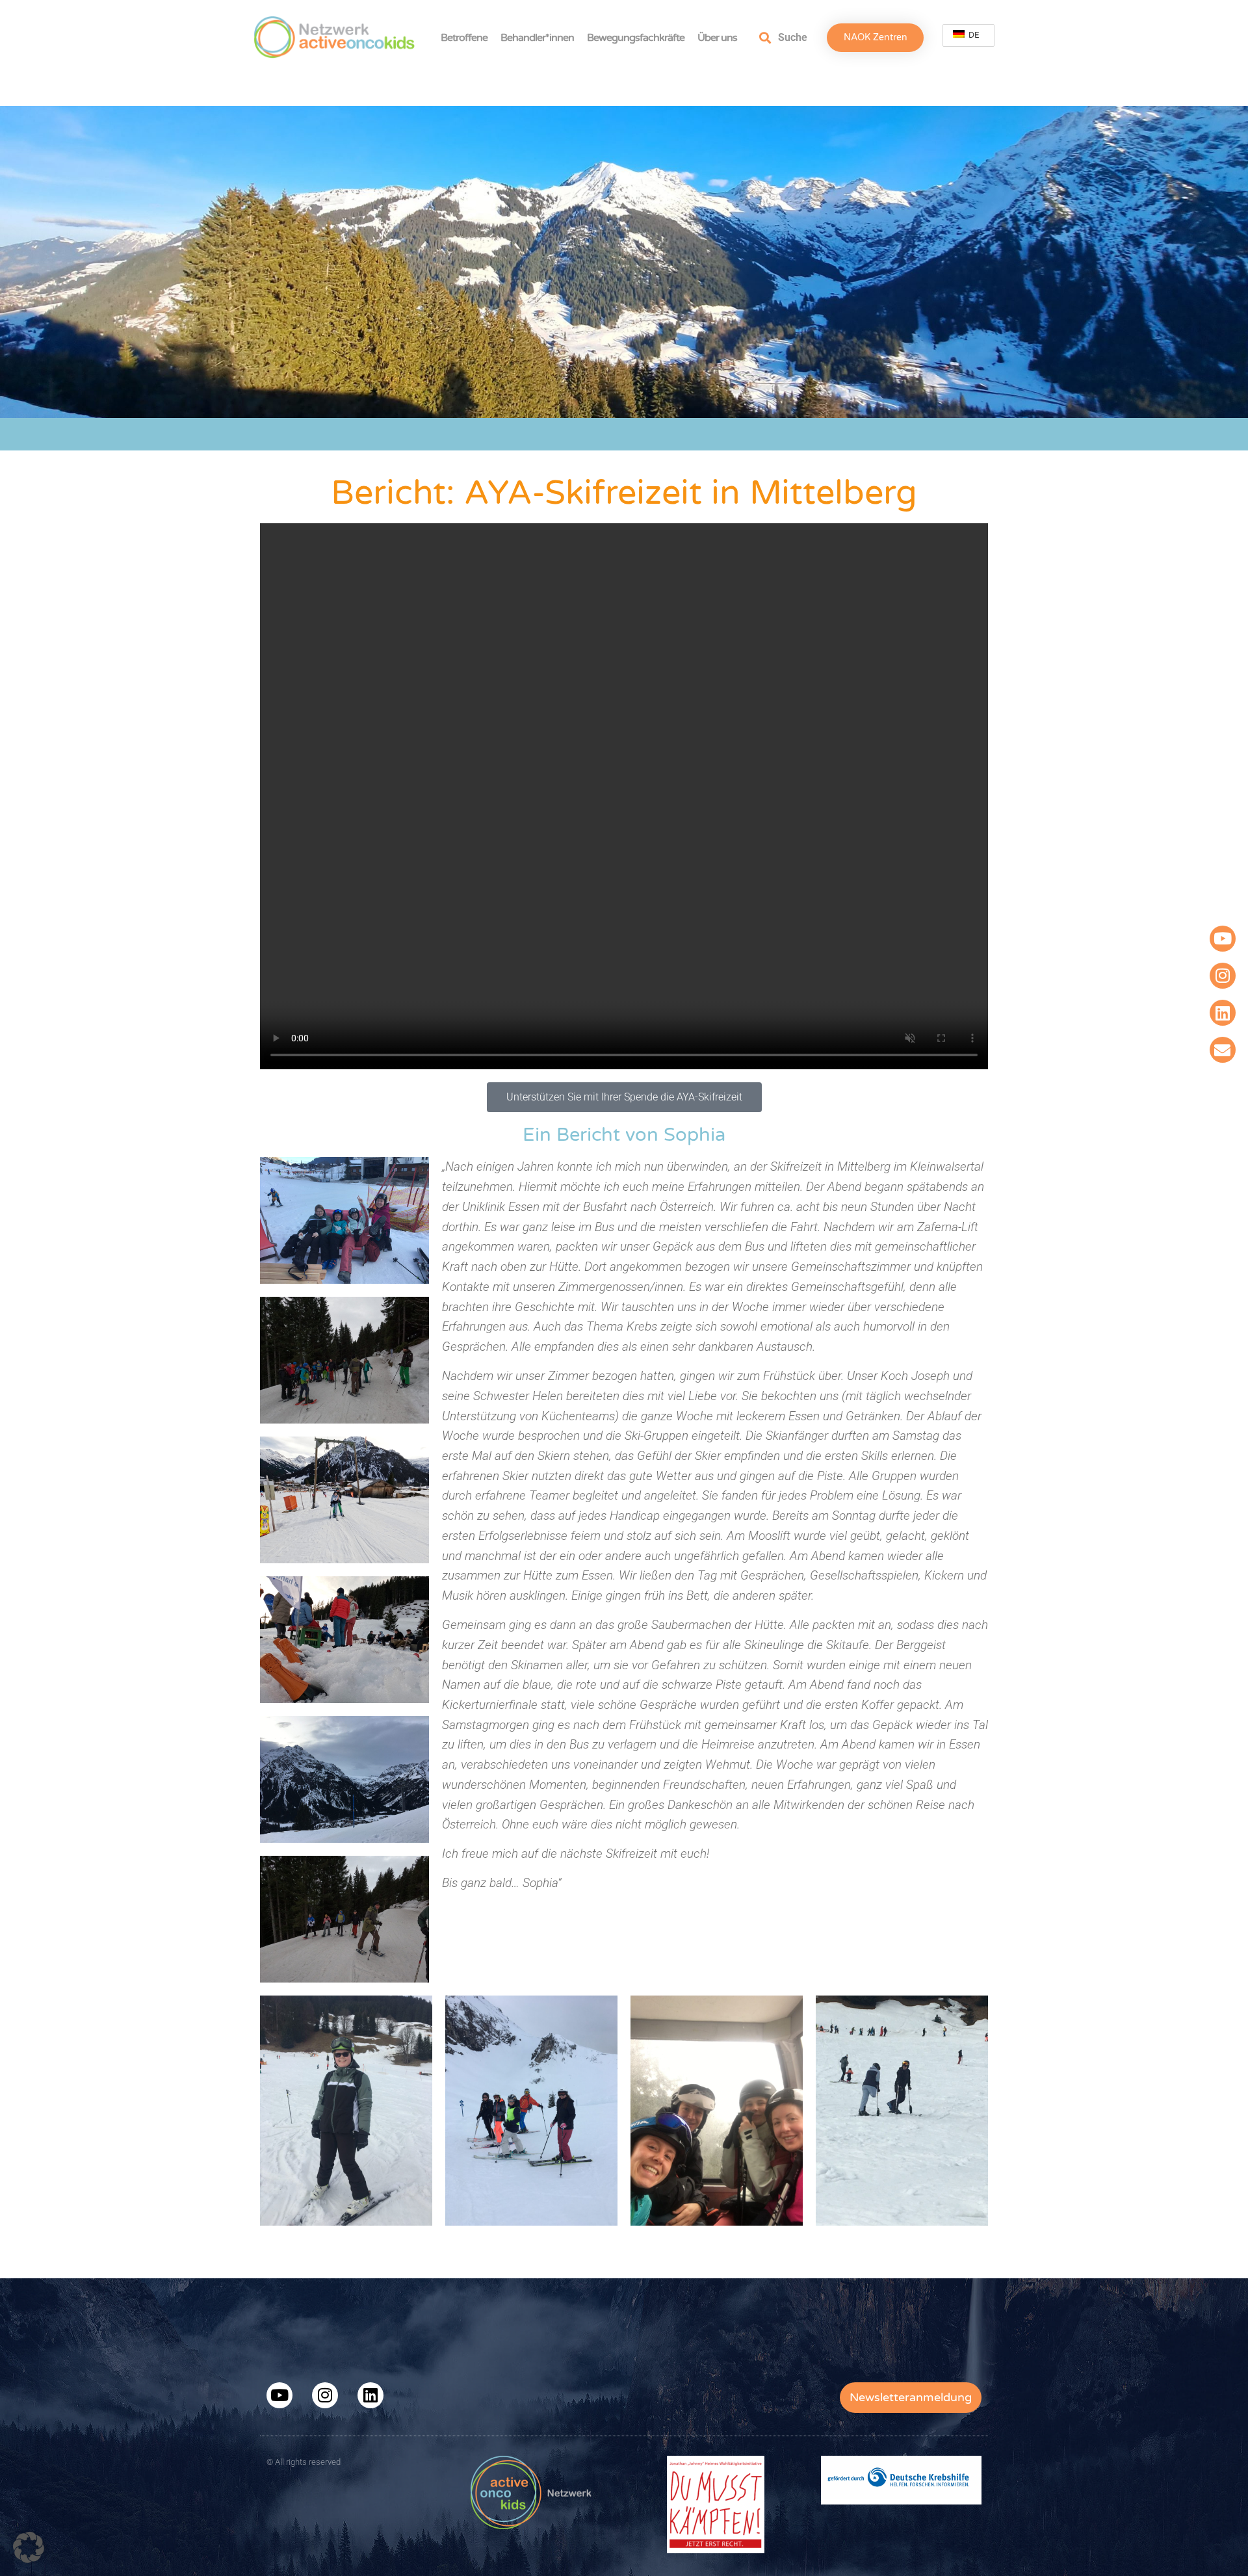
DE (973, 35)
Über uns (717, 38)
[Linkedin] (1223, 1013)
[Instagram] (1223, 976)
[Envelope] (1223, 1050)
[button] (29, 2547)
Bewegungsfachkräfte (636, 38)
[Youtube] (1223, 939)
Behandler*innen (537, 38)
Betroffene (464, 38)
